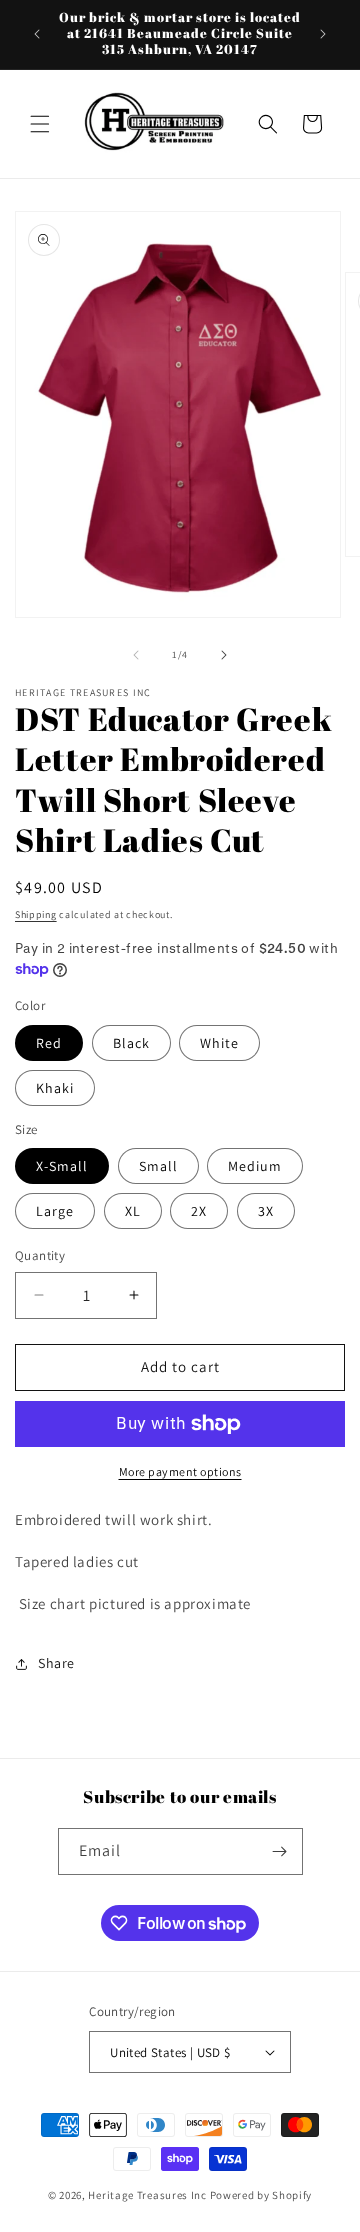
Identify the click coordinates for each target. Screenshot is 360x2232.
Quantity (40, 1255)
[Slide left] (136, 655)
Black (131, 1043)
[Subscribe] (280, 1851)
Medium (255, 1166)
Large (55, 1211)
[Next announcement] (323, 34)
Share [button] (56, 1663)
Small (158, 1166)
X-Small (62, 1166)
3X (266, 1211)
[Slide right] (224, 655)
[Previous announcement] (37, 34)
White (219, 1043)
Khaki (55, 1088)
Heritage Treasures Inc (147, 2195)
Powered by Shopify (261, 2195)
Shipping (36, 914)
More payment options (180, 1471)
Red (49, 1043)
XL (133, 1211)
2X (199, 1211)
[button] (40, 124)
